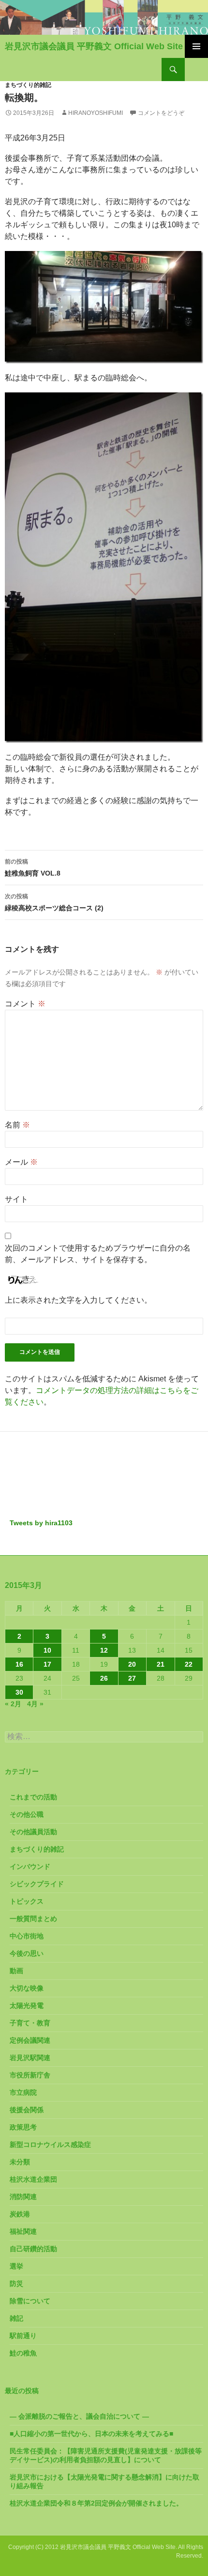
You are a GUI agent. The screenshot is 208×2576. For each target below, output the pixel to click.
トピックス (27, 1901)
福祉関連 (23, 2231)
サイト (16, 1199)
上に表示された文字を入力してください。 (78, 1300)
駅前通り (23, 2336)
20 (132, 1664)
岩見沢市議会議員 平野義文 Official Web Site (94, 46)
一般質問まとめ (33, 1919)
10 (47, 1650)
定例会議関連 (30, 2040)
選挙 (16, 2266)
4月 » (35, 1704)
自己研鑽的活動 (33, 2249)
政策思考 (23, 2127)
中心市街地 (27, 1936)
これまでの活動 (33, 1797)
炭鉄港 (20, 2214)
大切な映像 (27, 1988)
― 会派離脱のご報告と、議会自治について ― (79, 2416)
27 (132, 1678)
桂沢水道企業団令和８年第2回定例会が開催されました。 (96, 2503)
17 (47, 1664)
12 (104, 1650)
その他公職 (27, 1814)
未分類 (20, 2162)
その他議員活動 (33, 1832)
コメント (25, 1004)
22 (189, 1664)
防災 (16, 2284)
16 (19, 1664)
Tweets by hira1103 (41, 1523)
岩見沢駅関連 (30, 2058)
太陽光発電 (27, 2005)
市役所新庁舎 (30, 2075)
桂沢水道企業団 (33, 2179)
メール (21, 1162)
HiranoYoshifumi (96, 113)
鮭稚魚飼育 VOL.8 (33, 868)
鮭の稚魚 (23, 2353)
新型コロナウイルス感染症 (50, 2144)
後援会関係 (27, 2110)
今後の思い (27, 1953)
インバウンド (30, 1866)
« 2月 (13, 1704)
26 (104, 1678)
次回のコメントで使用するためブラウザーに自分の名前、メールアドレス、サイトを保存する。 (98, 1254)
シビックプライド (37, 1884)
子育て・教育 (30, 2023)
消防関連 (23, 2197)
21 (161, 1664)
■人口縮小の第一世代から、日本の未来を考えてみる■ (91, 2434)
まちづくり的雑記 (28, 85)
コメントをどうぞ (161, 113)
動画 (16, 1971)
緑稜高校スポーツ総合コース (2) (54, 902)
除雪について (30, 2301)
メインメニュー (196, 46)
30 (19, 1692)
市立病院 (23, 2092)
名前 (17, 1125)
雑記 (16, 2318)
